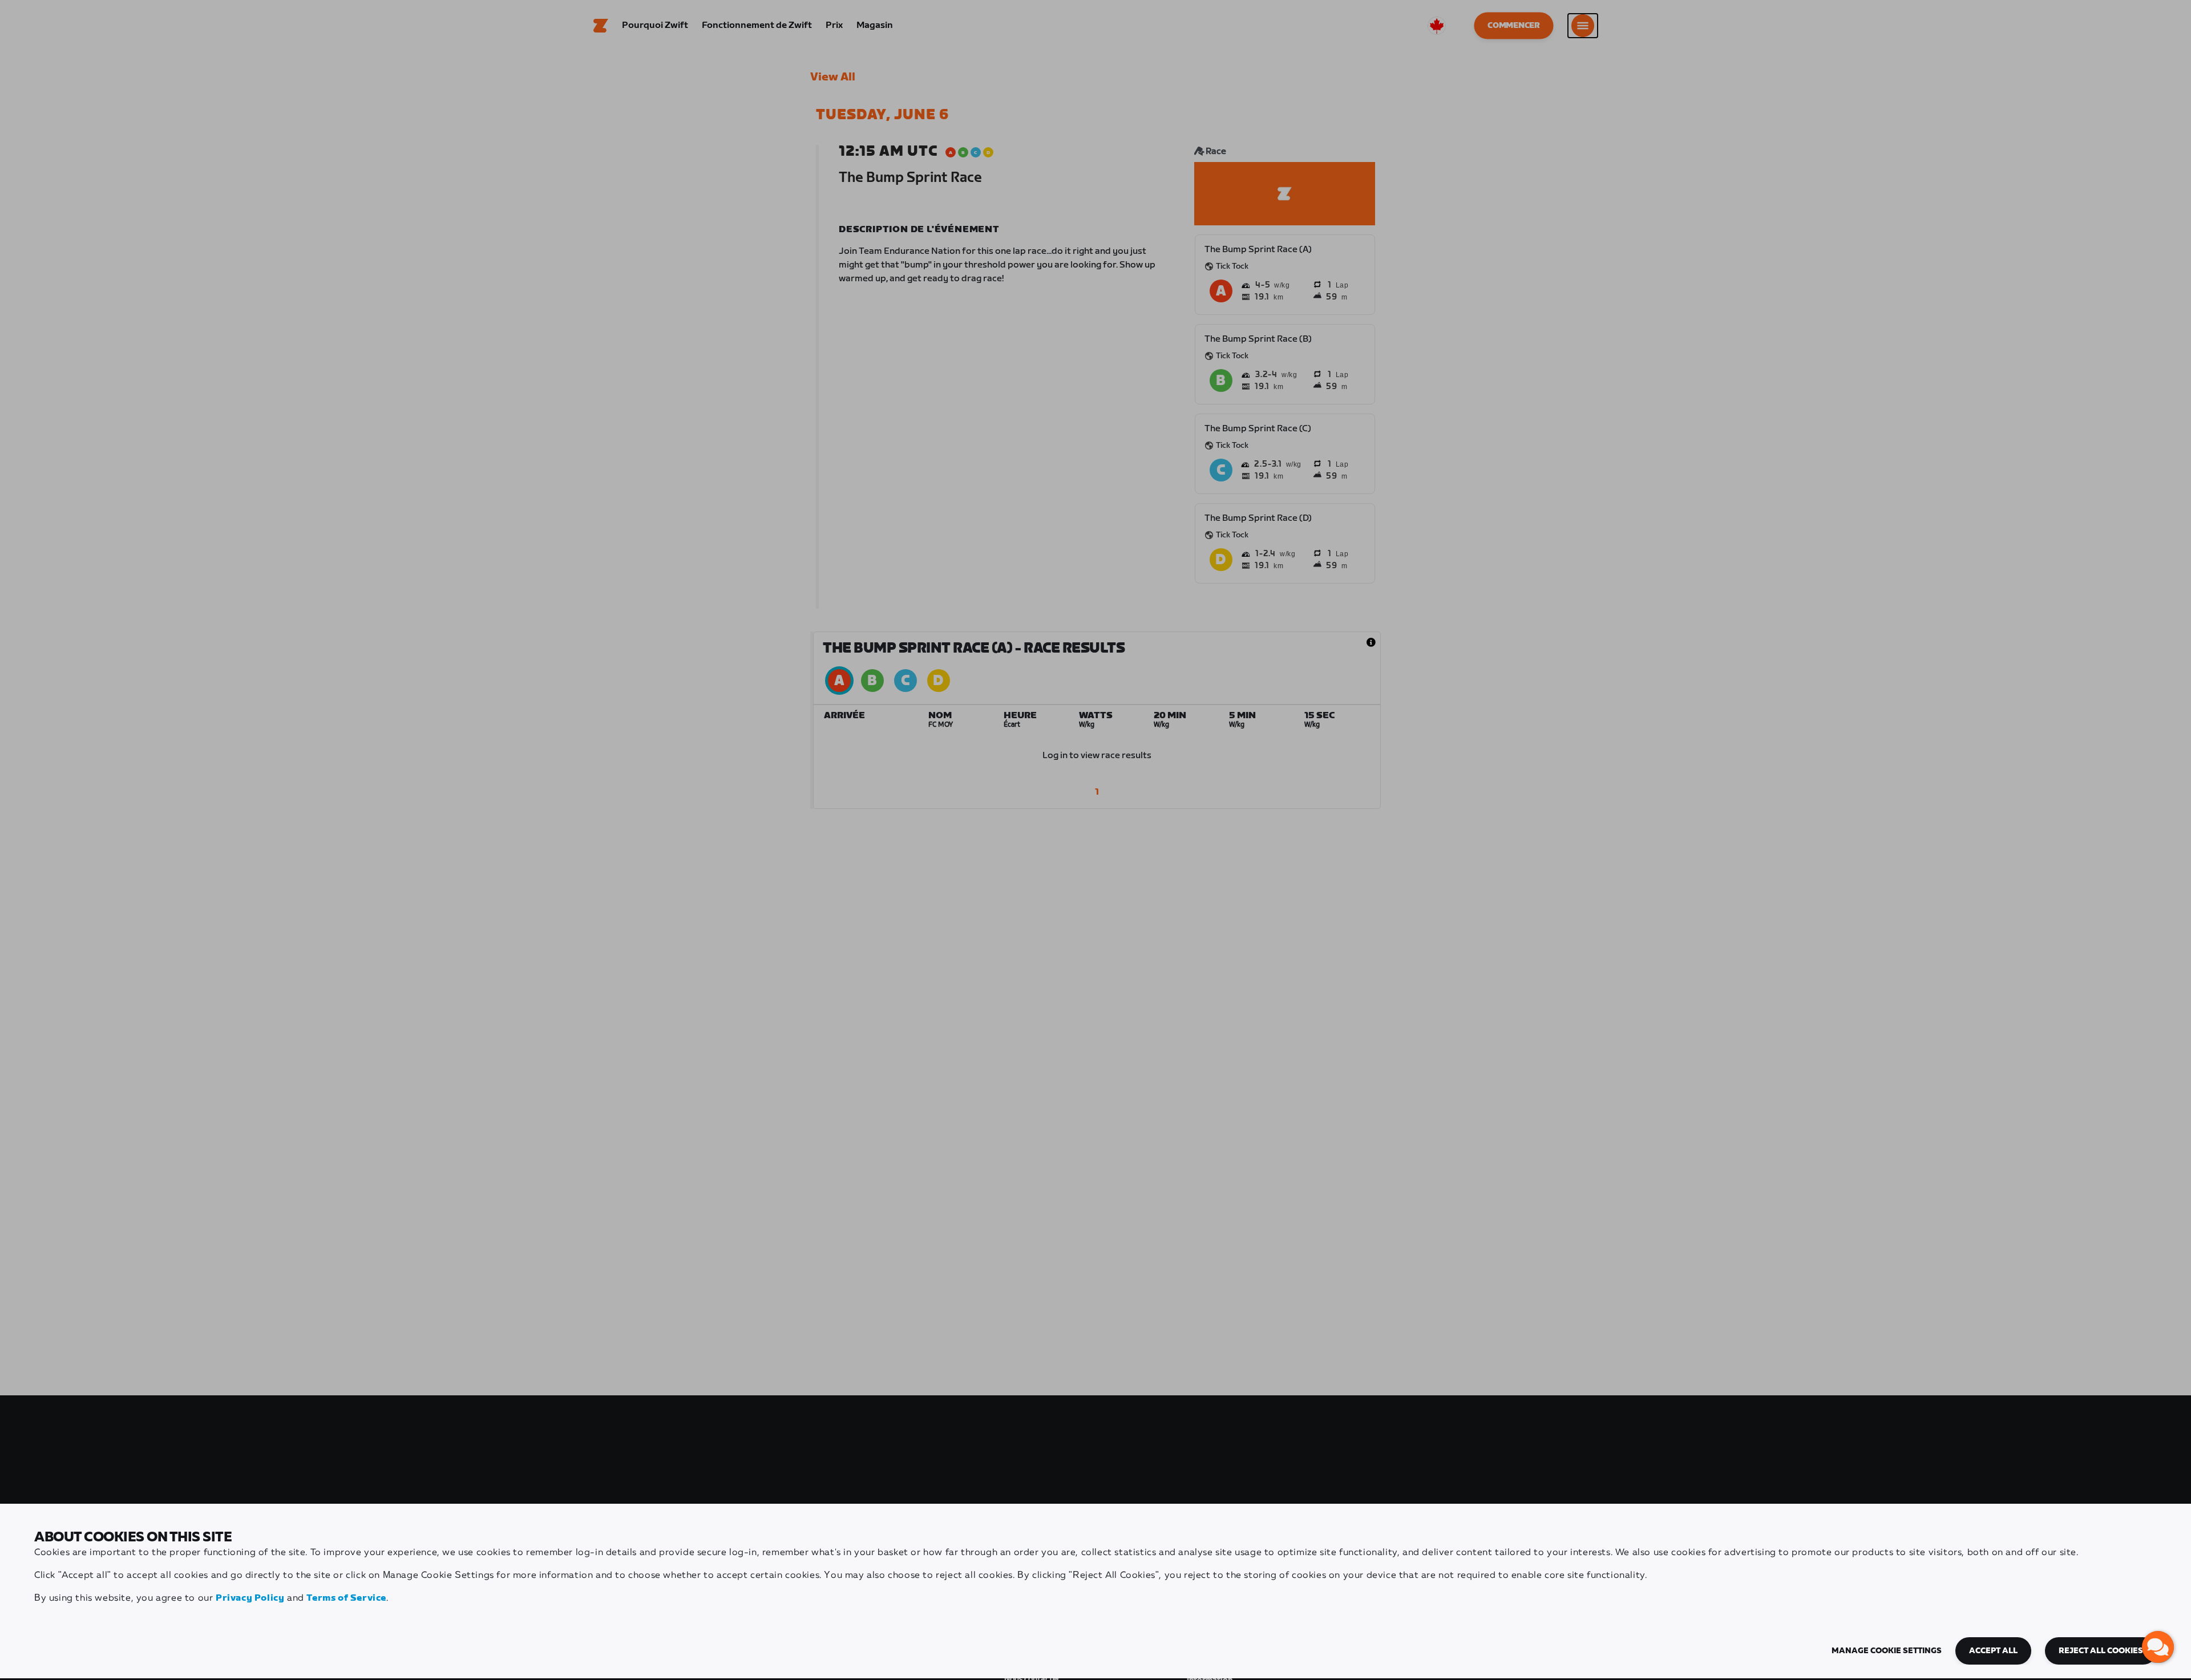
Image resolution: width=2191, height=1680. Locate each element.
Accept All (1993, 1651)
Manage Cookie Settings (1887, 1651)
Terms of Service (346, 1598)
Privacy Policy (250, 1598)
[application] (2158, 1647)
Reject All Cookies (2101, 1651)
